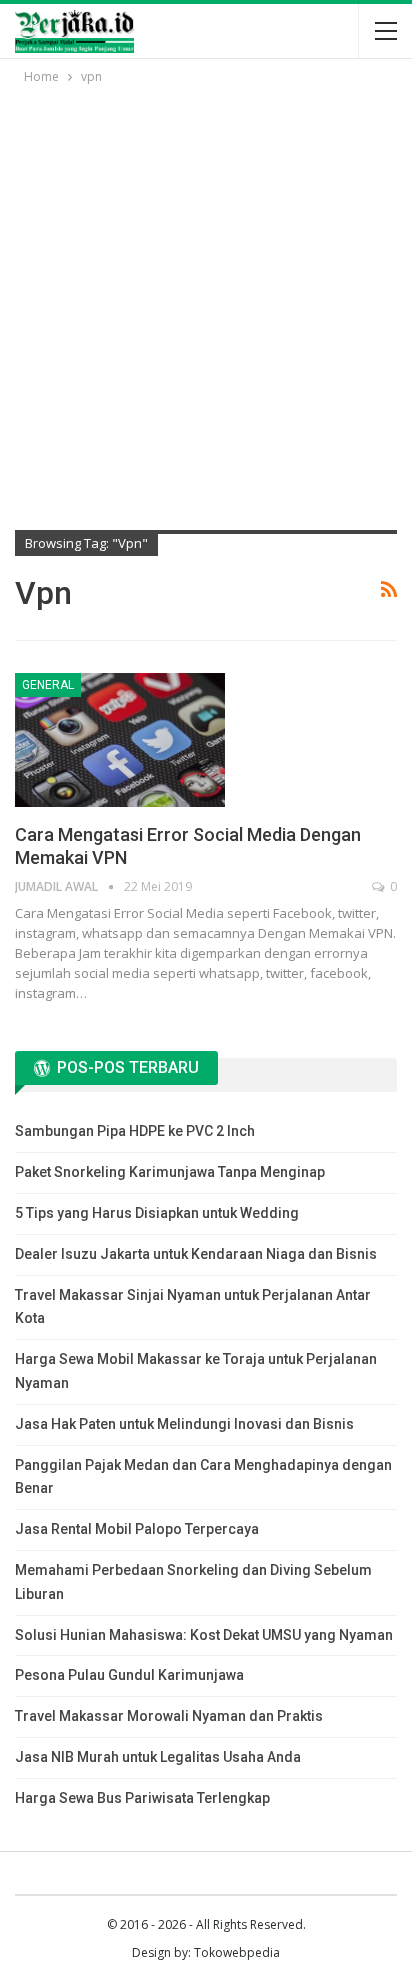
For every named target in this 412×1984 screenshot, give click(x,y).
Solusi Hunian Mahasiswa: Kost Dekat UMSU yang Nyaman (204, 1635)
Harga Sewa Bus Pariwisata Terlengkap (142, 1798)
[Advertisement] (206, 304)
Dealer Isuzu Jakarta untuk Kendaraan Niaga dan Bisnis (196, 1254)
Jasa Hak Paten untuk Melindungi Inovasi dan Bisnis (184, 1424)
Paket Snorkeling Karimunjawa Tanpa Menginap (170, 1172)
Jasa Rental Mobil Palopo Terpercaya (137, 1529)
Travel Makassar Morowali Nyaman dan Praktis (169, 1716)
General (48, 685)
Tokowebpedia (237, 1952)
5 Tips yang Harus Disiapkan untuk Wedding (157, 1213)
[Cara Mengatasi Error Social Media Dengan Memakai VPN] (120, 740)
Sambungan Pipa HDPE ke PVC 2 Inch (135, 1131)
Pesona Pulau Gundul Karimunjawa (129, 1675)
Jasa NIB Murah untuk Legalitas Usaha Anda (158, 1757)
